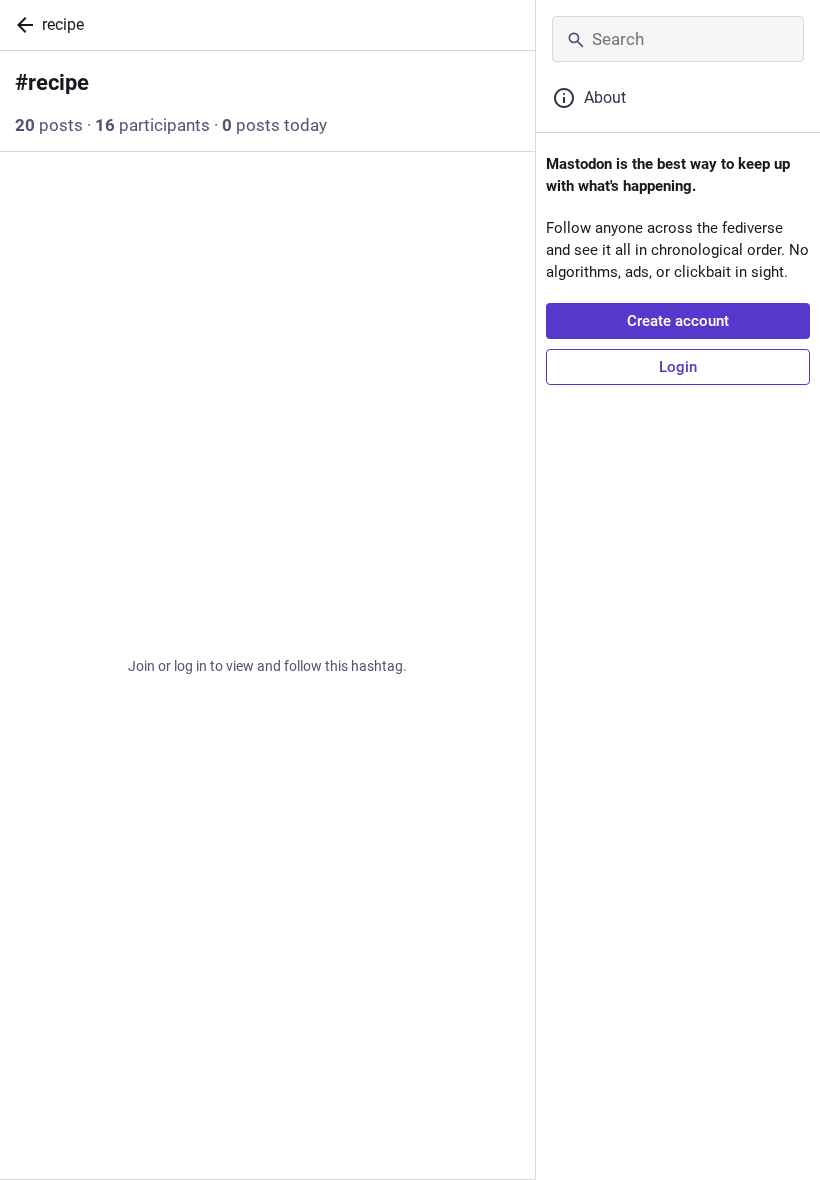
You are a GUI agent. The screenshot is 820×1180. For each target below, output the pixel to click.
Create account (678, 321)
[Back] (21, 25)
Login (678, 367)
